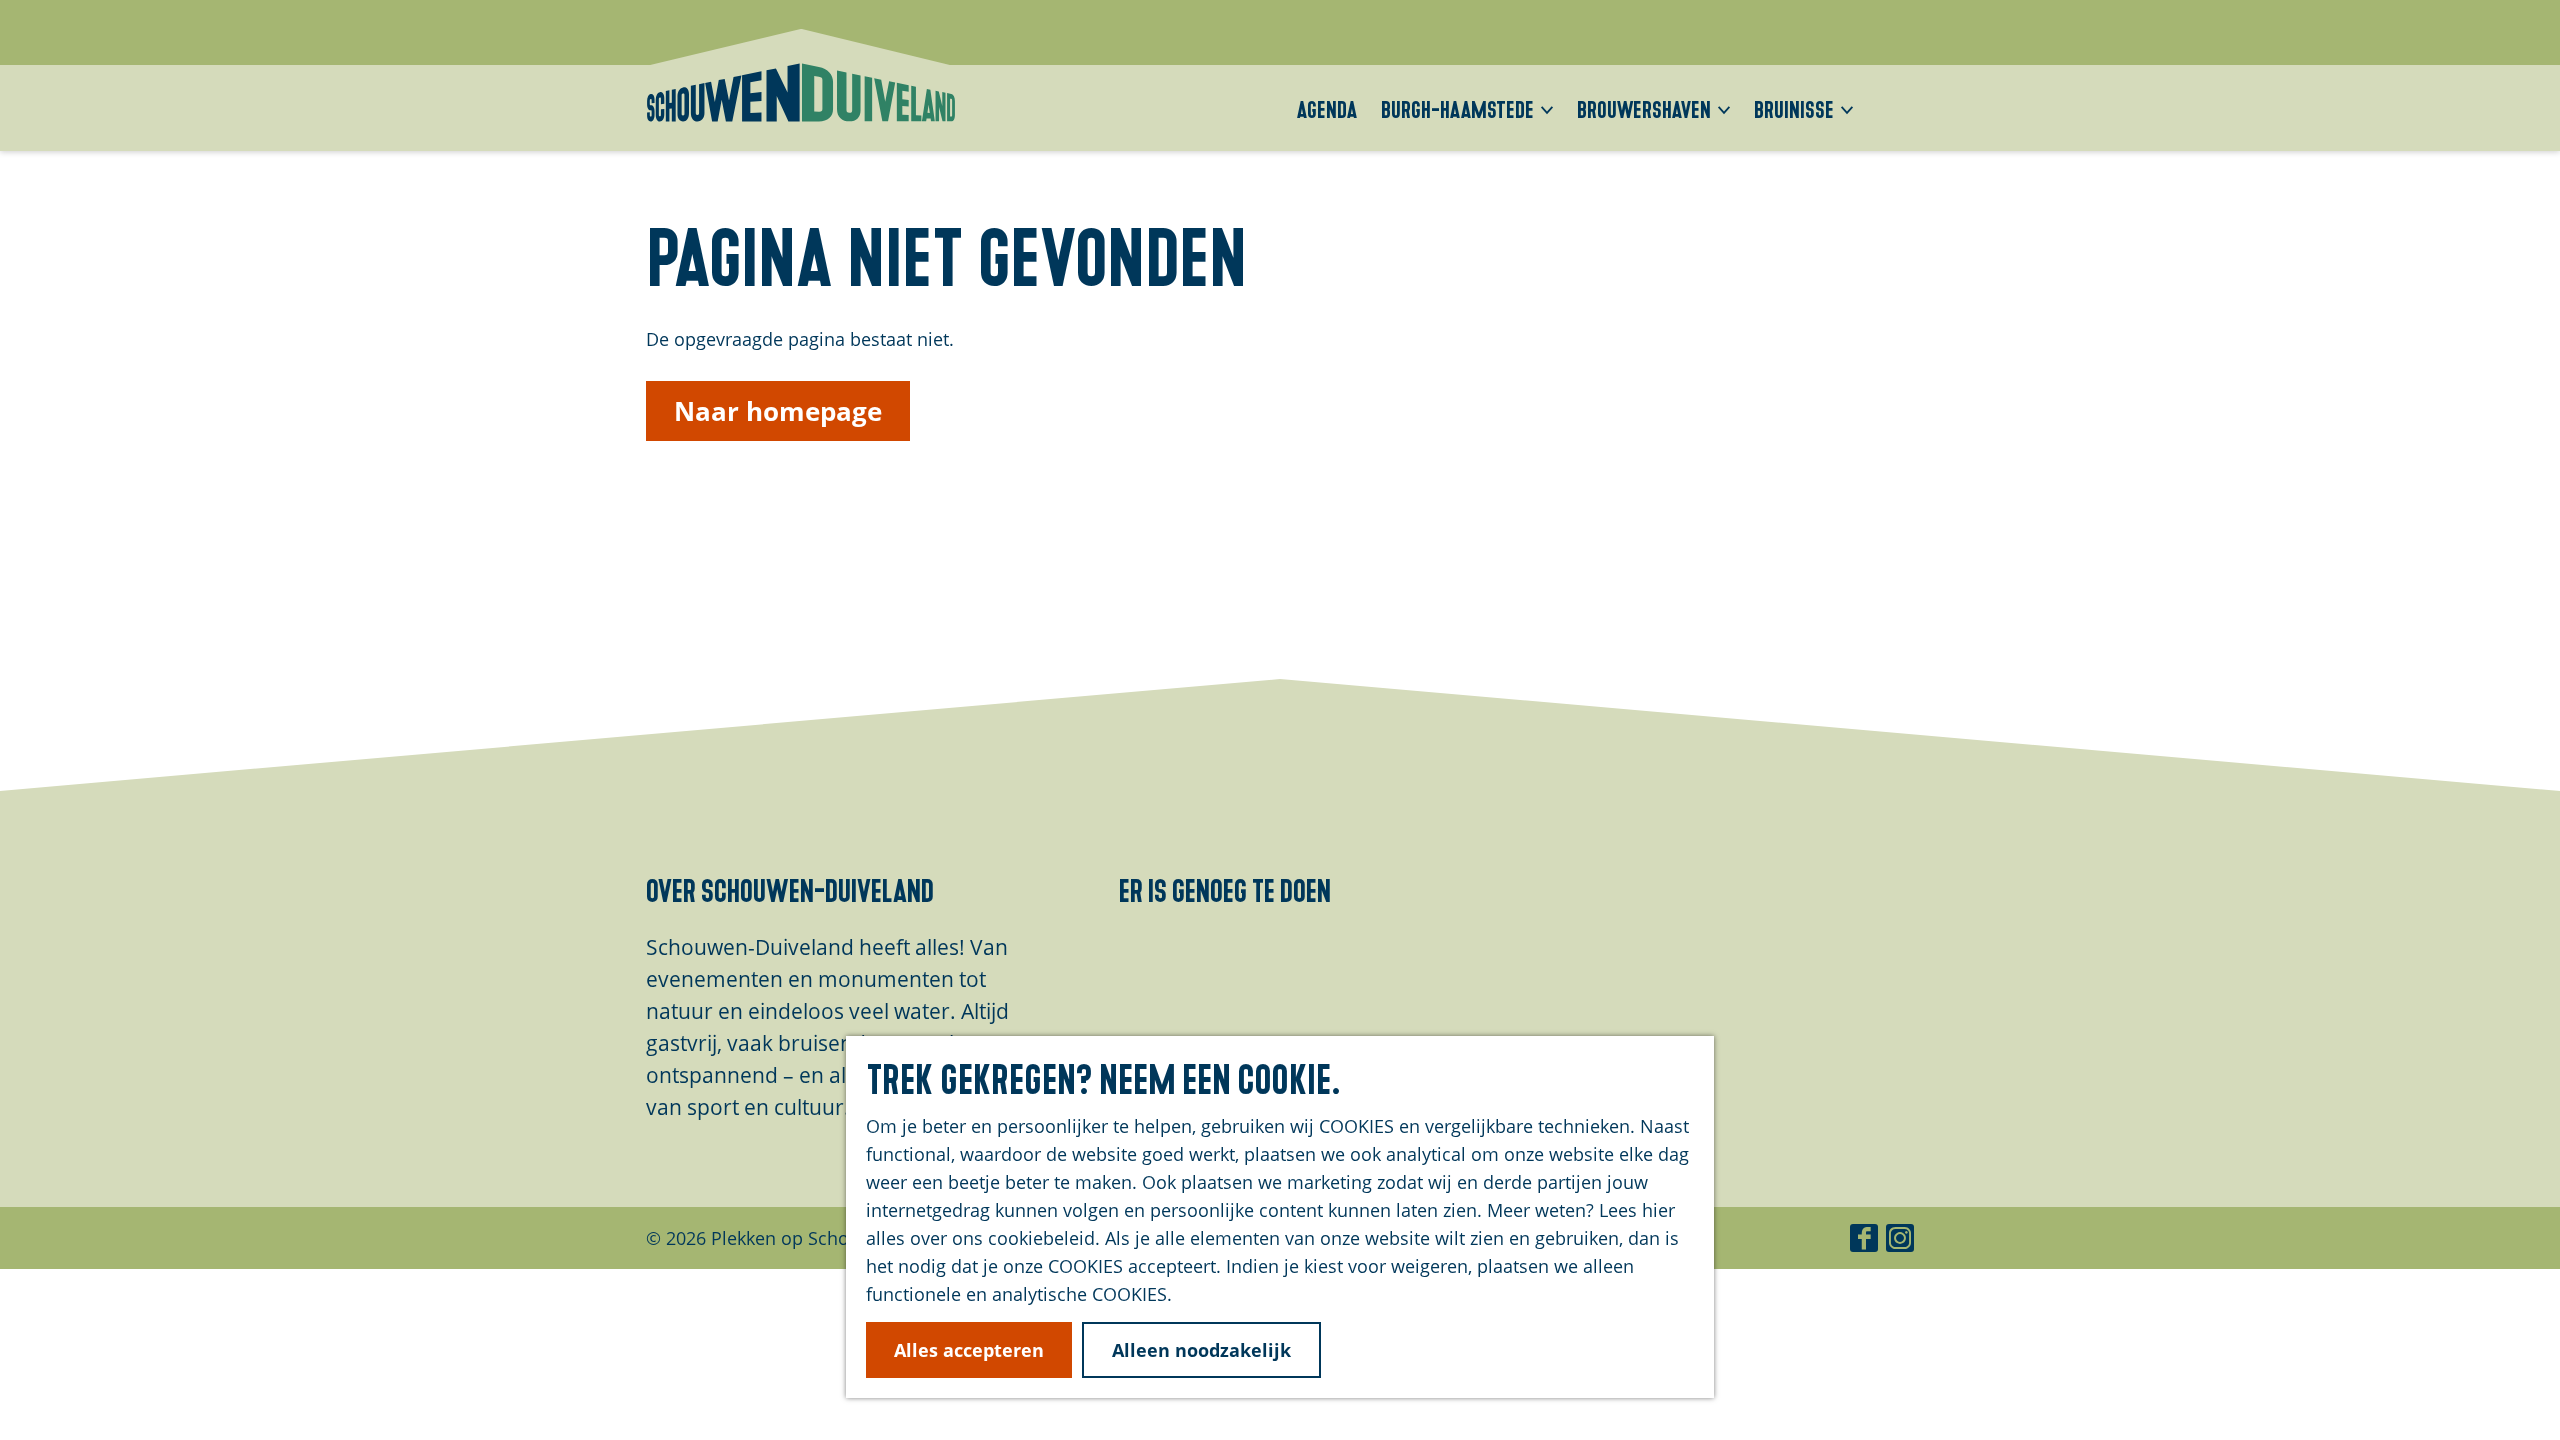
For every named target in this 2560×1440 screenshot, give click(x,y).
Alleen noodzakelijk (1201, 1350)
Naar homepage (778, 411)
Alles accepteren (969, 1350)
